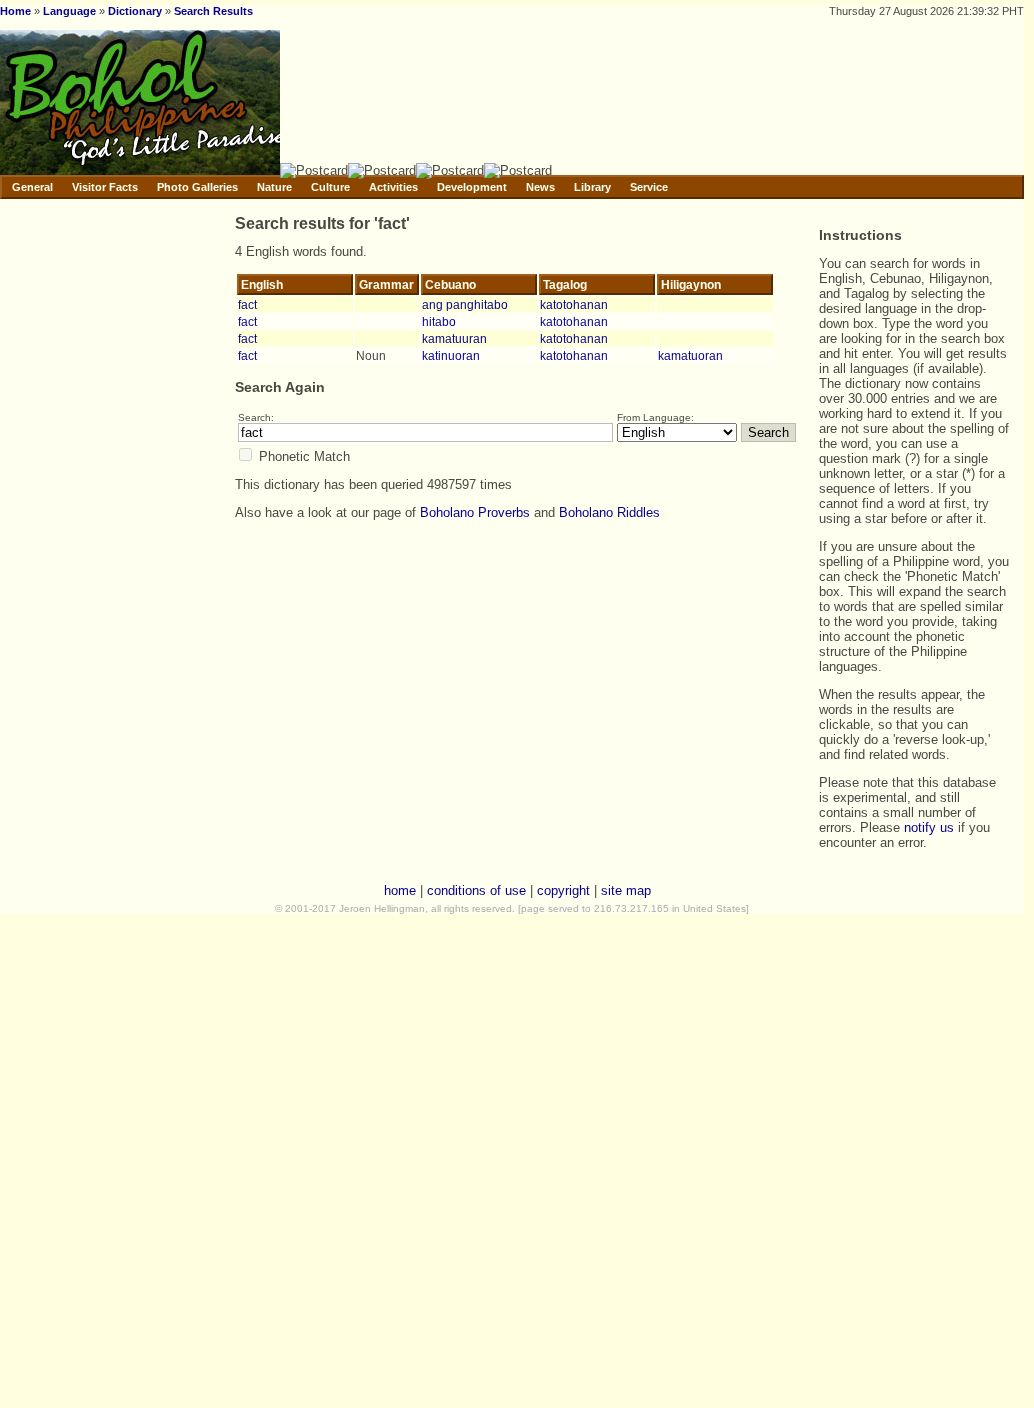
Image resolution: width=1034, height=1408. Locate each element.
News (540, 187)
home (400, 890)
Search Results (213, 11)
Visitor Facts (105, 187)
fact (247, 304)
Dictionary (135, 11)
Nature (274, 187)
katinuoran (451, 355)
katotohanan (574, 304)
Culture (330, 187)
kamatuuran (454, 338)
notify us (929, 827)
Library (592, 187)
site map (626, 890)
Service (649, 187)
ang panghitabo (465, 304)
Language (69, 11)
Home (15, 11)
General (32, 187)
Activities (393, 187)
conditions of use (476, 890)
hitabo (439, 321)
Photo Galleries (197, 187)
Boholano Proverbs (475, 512)
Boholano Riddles (609, 512)
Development (472, 187)
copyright (563, 890)
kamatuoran (690, 355)
